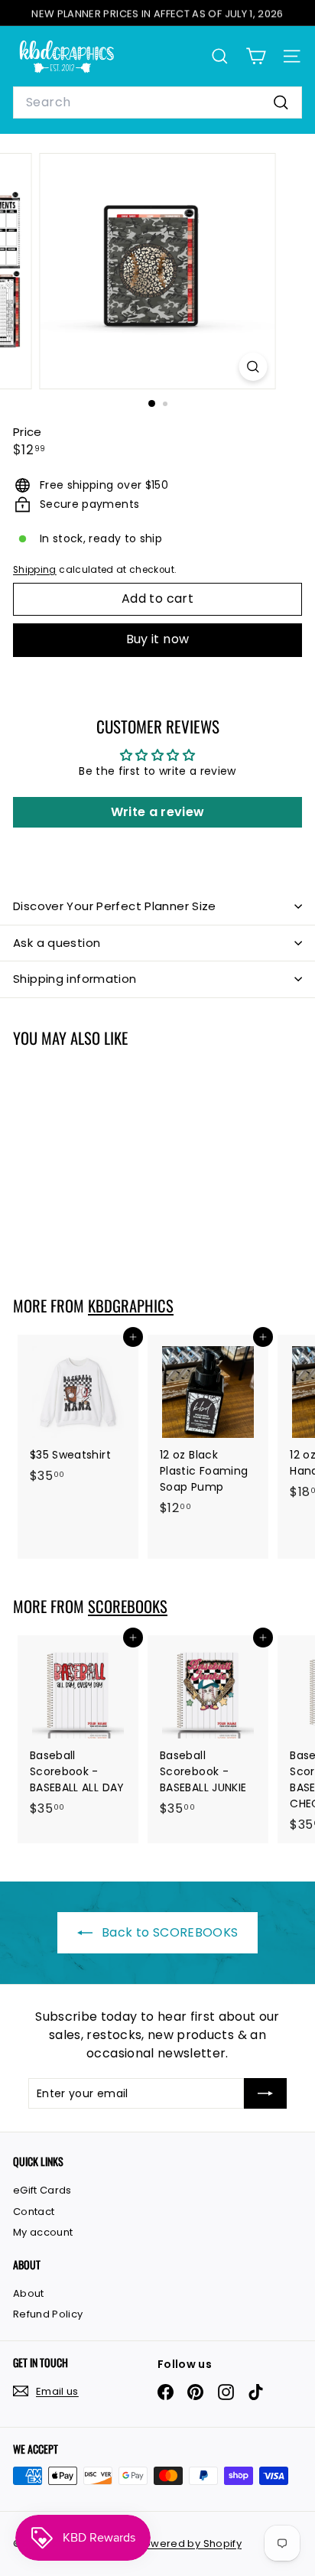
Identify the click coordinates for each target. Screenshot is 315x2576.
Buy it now (158, 639)
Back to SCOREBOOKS (169, 1932)
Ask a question (57, 943)
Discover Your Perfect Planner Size (115, 906)
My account (43, 2232)
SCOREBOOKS (128, 1606)
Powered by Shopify (190, 2543)
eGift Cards (42, 2190)
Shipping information (75, 979)
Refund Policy (48, 2314)
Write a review (158, 812)
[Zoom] (253, 367)
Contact (34, 2212)
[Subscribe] (265, 2093)
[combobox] (157, 102)
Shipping (35, 570)
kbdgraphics (131, 1306)
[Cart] (256, 56)
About (29, 2293)
